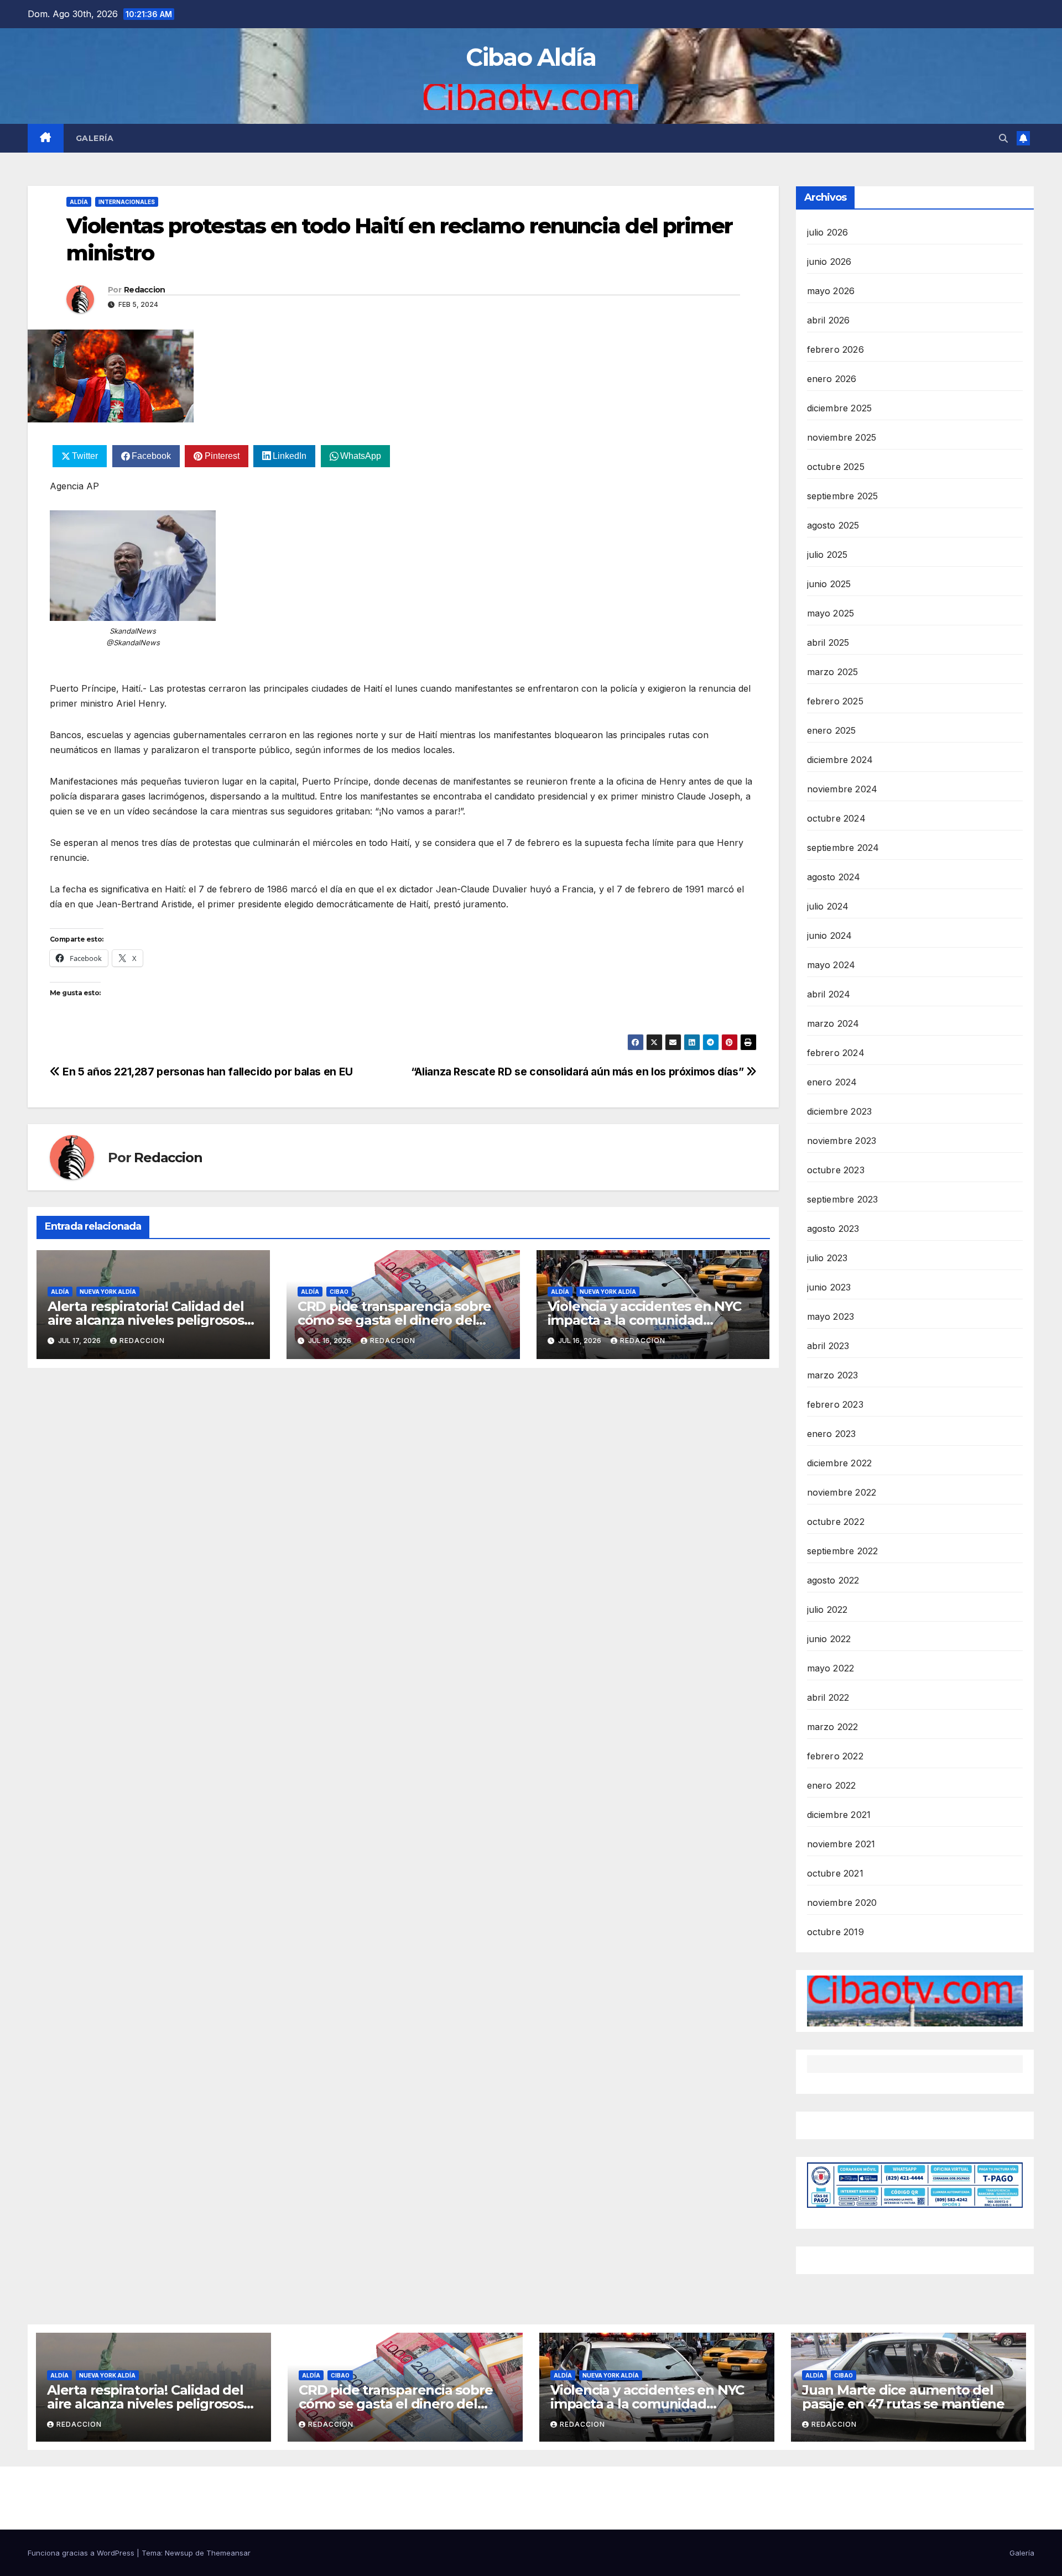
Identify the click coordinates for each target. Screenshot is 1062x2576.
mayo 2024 (831, 965)
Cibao (339, 1292)
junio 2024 (830, 936)
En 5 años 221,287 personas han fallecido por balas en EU (207, 1072)
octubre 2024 (836, 818)
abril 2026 (829, 320)
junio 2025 (829, 584)
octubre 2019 (835, 1932)
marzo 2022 (833, 1727)
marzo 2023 (833, 1375)
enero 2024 (832, 1082)
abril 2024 (829, 994)
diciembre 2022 (840, 1463)
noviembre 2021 (841, 1844)
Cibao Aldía (531, 57)
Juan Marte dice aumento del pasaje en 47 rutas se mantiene (903, 2397)
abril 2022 (828, 1697)
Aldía (79, 202)
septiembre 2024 (843, 848)
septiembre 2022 (843, 1551)
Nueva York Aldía (108, 1292)
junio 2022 (829, 1639)
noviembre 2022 (842, 1492)
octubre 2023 (836, 1170)
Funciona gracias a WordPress (82, 2553)
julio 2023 (827, 1258)
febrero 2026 (835, 349)
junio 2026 (829, 262)
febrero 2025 (835, 701)
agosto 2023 (833, 1229)
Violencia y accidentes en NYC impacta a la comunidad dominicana (644, 1320)
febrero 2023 (835, 1404)
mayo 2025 (831, 613)
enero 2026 (832, 379)
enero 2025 (832, 730)
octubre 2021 (835, 1873)
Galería (95, 138)
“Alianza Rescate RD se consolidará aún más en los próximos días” (579, 1072)
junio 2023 (829, 1287)
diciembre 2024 (840, 760)
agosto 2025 (833, 525)
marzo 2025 (833, 672)
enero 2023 (832, 1434)
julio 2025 (827, 555)
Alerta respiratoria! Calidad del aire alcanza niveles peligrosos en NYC (146, 1320)
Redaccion (145, 290)
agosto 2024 (834, 877)
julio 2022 (827, 1610)
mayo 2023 (831, 1316)
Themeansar (228, 2553)
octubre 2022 (836, 1522)
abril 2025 (828, 642)
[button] (1003, 138)
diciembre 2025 (840, 408)
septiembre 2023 (843, 1199)
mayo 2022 (831, 1668)
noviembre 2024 (842, 789)
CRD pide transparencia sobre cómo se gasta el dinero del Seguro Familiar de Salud (394, 1320)
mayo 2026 (831, 291)
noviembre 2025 (842, 437)
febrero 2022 (835, 1756)
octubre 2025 (836, 467)
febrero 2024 (836, 1053)
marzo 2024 (833, 1023)
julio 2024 (828, 906)
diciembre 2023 (840, 1111)
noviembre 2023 (842, 1141)
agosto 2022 (833, 1580)
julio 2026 (828, 232)
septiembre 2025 (843, 496)
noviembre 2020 (842, 1903)
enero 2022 (832, 1785)
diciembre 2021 (839, 1815)
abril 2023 (828, 1346)
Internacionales (127, 202)
